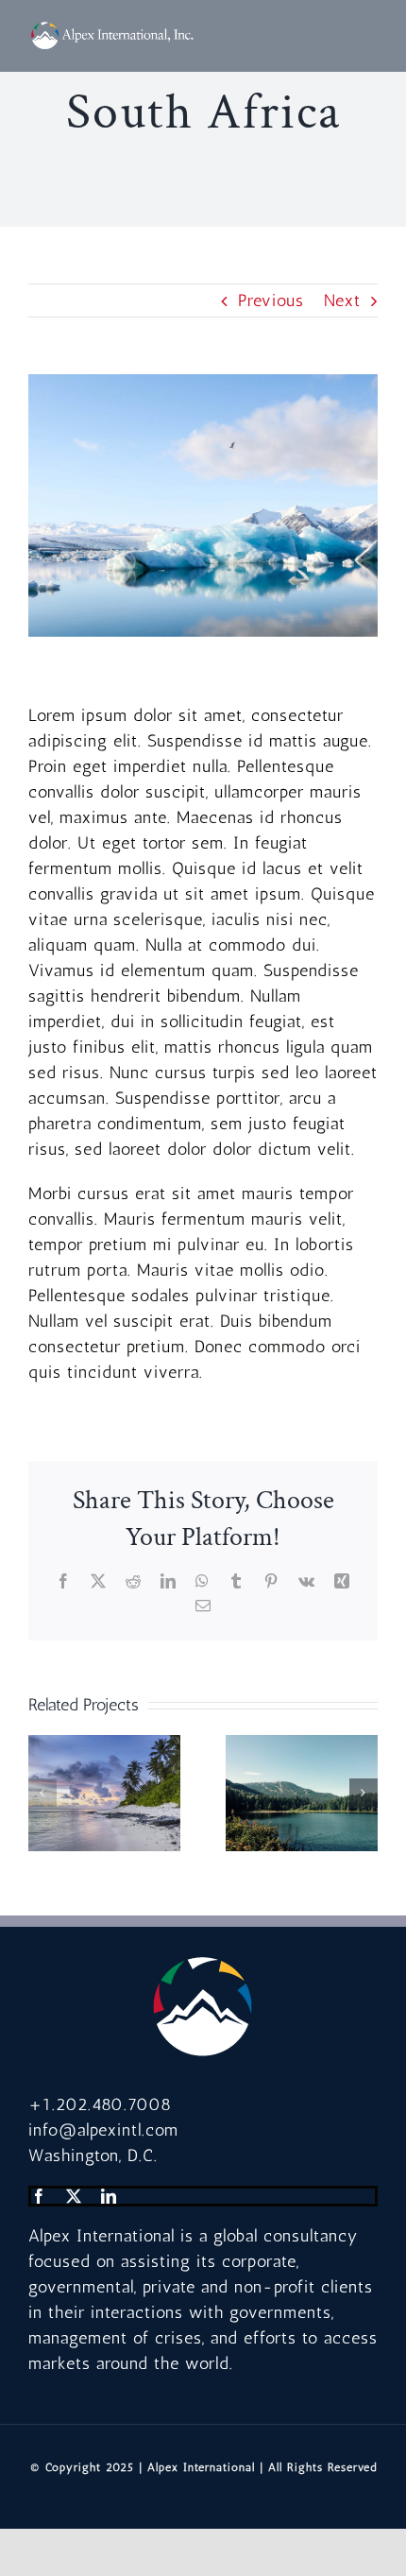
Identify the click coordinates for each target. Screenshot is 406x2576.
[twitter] (74, 2196)
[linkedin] (109, 2196)
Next (342, 301)
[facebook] (39, 2196)
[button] (42, 1793)
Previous (271, 301)
